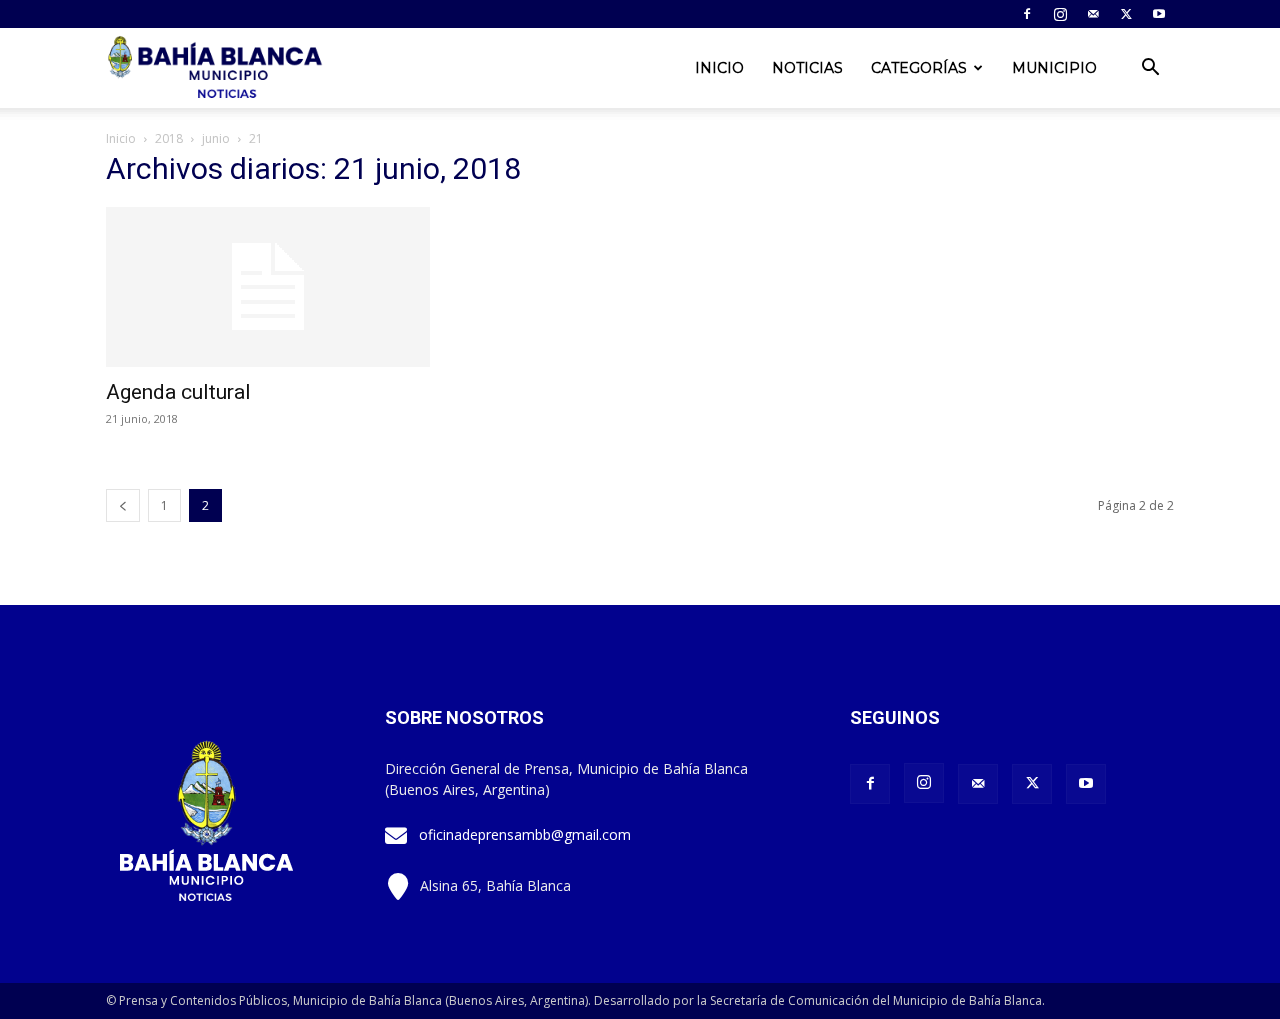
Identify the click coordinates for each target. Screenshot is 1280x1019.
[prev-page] (123, 505)
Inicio (719, 68)
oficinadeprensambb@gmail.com (525, 834)
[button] (1150, 69)
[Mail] (1093, 14)
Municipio (1054, 68)
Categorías (919, 68)
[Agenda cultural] (268, 287)
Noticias (807, 68)
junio (216, 138)
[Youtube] (1159, 14)
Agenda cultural (178, 392)
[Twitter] (1126, 14)
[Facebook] (1027, 14)
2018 (169, 138)
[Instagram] (1060, 14)
